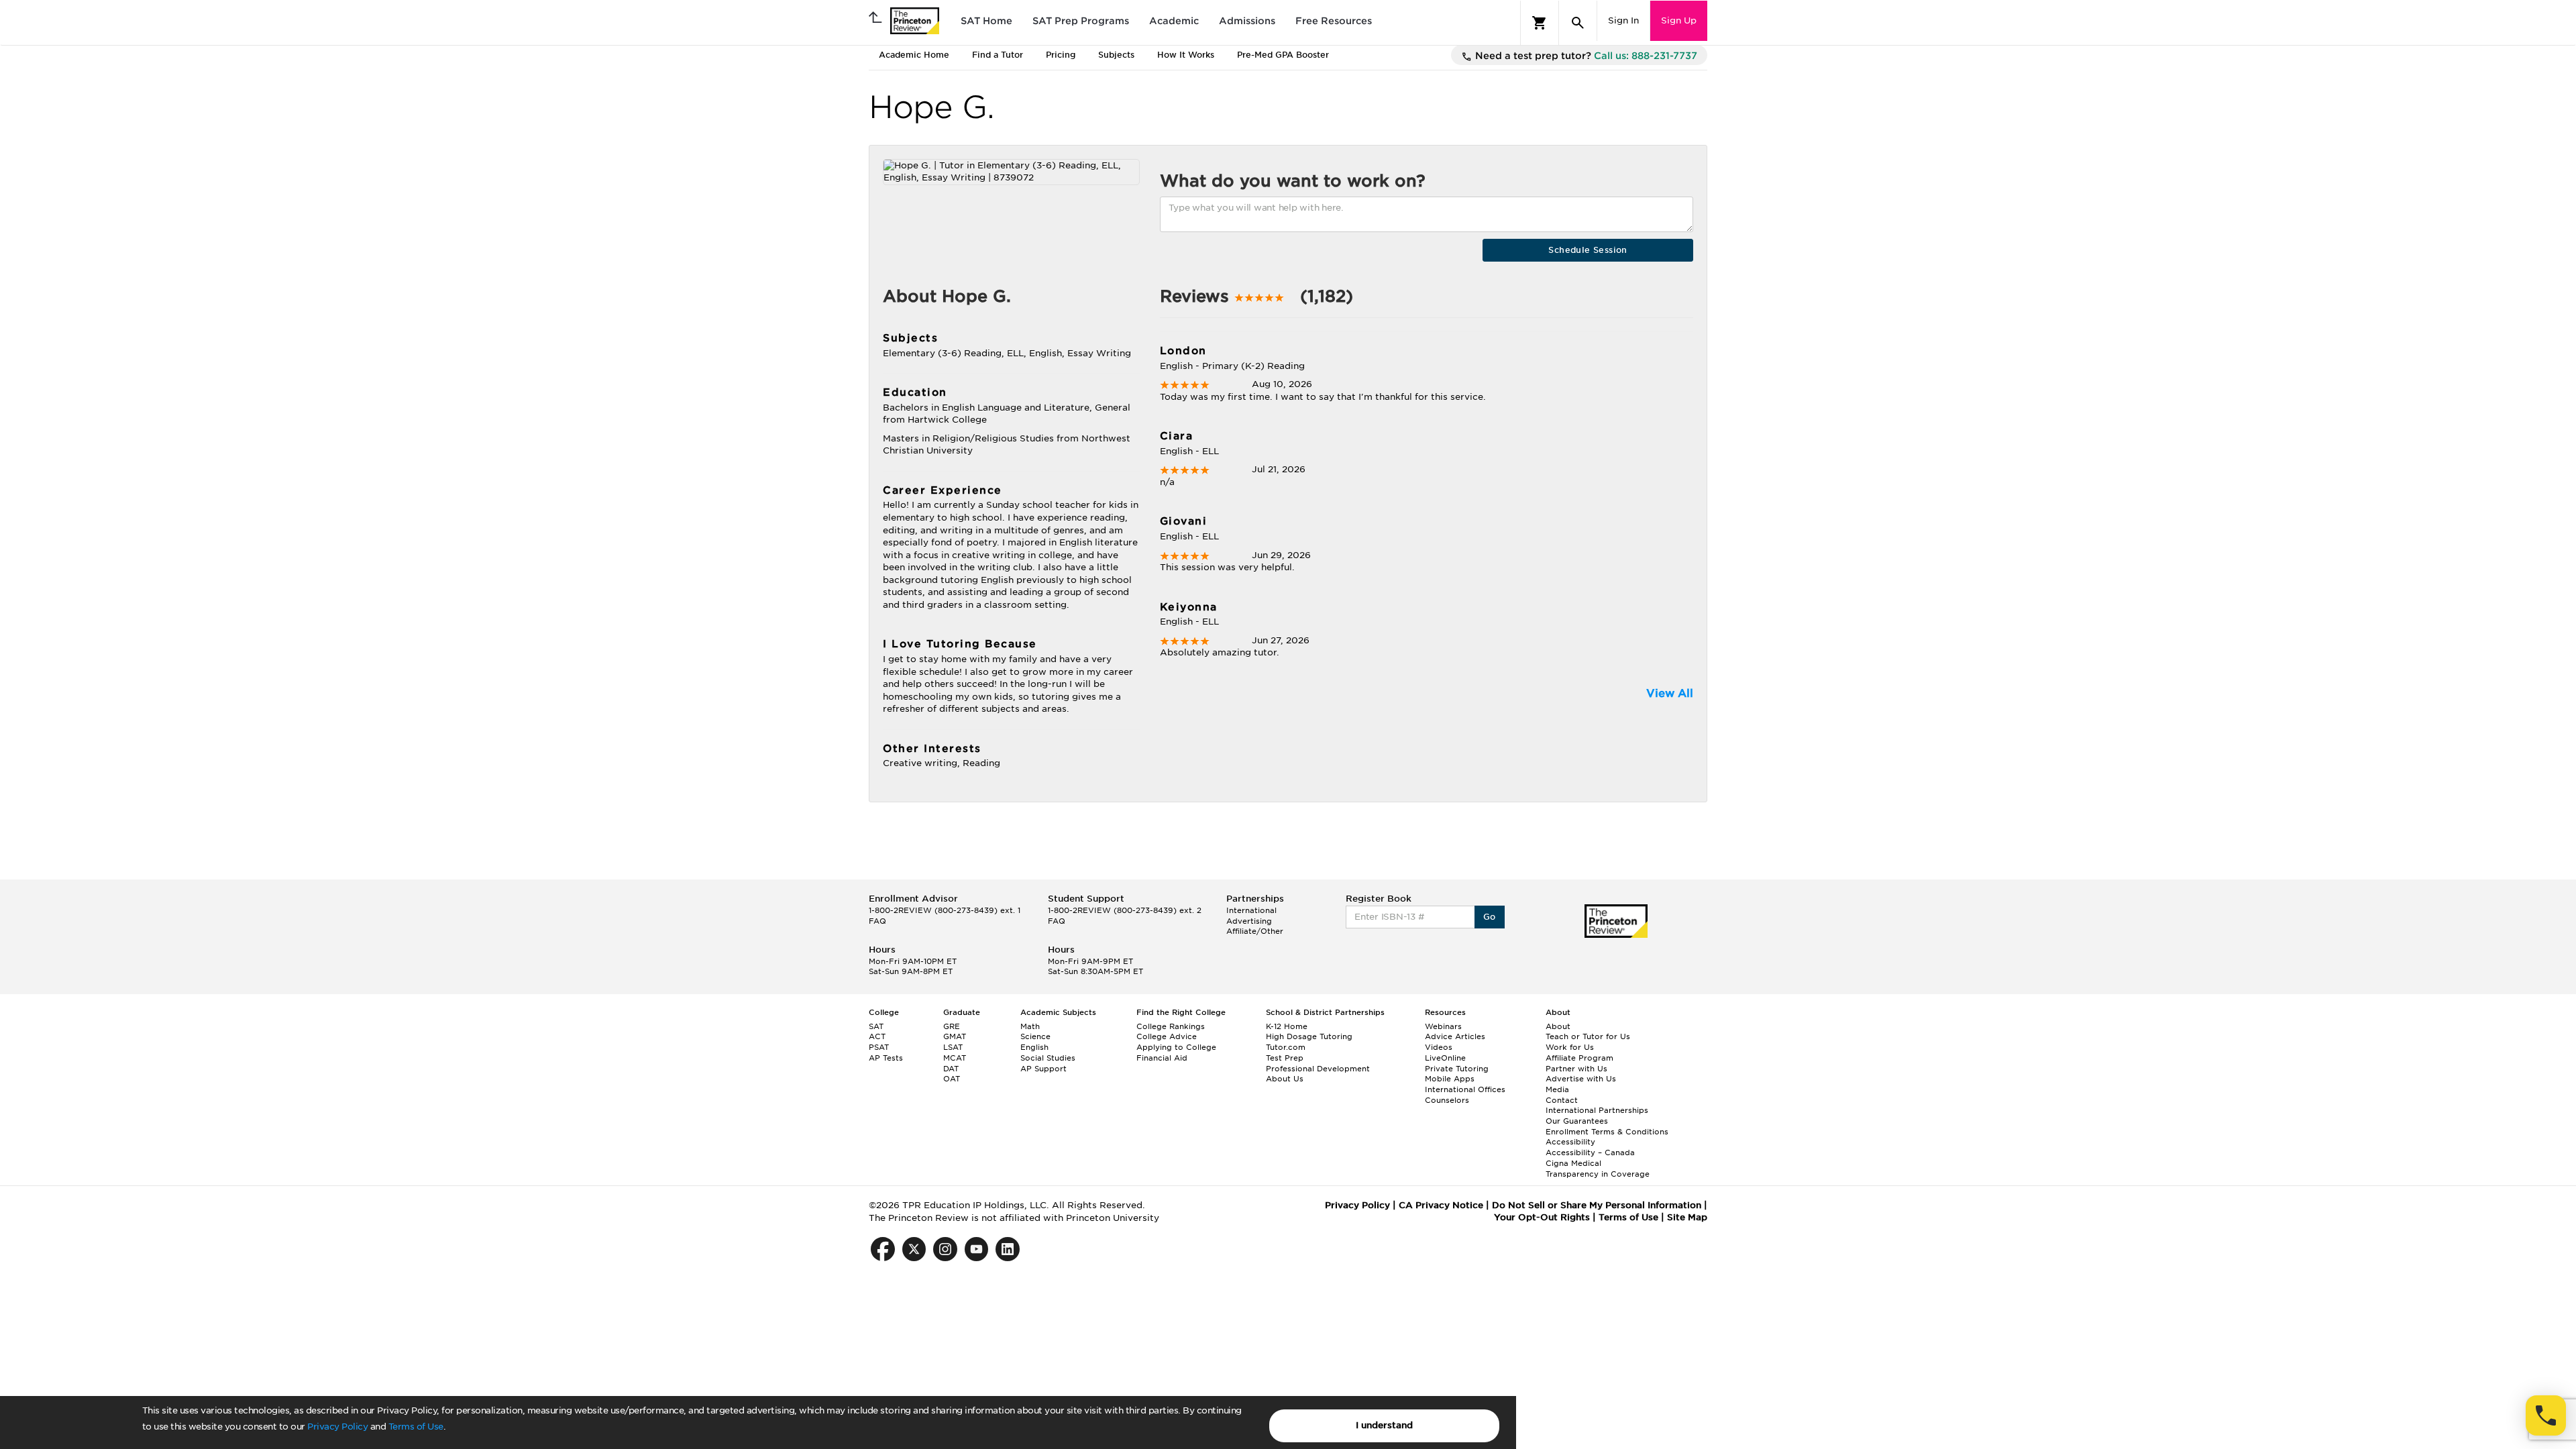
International (1251, 910)
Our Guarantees (1577, 1121)
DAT (951, 1069)
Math (1030, 1026)
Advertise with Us (1581, 1079)
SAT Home (986, 21)
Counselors (1447, 1100)
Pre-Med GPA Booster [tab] (1283, 55)
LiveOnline (1445, 1058)
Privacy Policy (337, 1427)
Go (1490, 917)
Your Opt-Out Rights (1542, 1217)
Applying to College (1176, 1047)
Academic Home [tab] (914, 55)
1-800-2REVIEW (945, 910)
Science (1035, 1036)
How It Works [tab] (1186, 55)
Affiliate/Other (1255, 931)
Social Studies (1048, 1058)
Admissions (1247, 21)
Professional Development (1318, 1069)
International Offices (1465, 1089)
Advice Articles (1455, 1036)
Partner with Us (1576, 1069)
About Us (1285, 1079)
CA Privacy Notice (1441, 1205)
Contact (1562, 1100)
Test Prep (1285, 1058)
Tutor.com (1286, 1047)
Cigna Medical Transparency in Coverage (1598, 1169)
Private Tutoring (1457, 1069)
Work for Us (1570, 1047)
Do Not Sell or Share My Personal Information (1597, 1205)
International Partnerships (1597, 1110)
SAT (876, 1026)
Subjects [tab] (1116, 55)
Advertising (1249, 921)
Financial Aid (1162, 1058)
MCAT (955, 1058)
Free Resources (1334, 21)
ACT (877, 1036)
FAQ (877, 921)
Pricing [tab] (1061, 55)
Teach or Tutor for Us (1588, 1036)
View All (1670, 693)
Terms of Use (416, 1427)
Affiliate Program (1579, 1058)
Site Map (1687, 1217)
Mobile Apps (1450, 1079)
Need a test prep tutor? (1585, 56)
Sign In (1623, 20)
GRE (952, 1026)
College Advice (1167, 1036)
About (1558, 1026)
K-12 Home (1287, 1026)
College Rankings (1171, 1026)
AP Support (1043, 1069)
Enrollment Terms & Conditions (1607, 1132)
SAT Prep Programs (1081, 21)
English (1034, 1047)
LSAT (953, 1047)
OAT (952, 1079)
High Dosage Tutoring (1309, 1036)
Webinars (1443, 1026)
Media (1557, 1089)
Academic (1174, 21)
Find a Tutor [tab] (998, 55)
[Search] (1578, 23)
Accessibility (1570, 1142)
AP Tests (886, 1058)
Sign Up (1679, 20)
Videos (1439, 1047)
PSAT (879, 1047)
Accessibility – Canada (1590, 1152)
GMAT (955, 1036)
